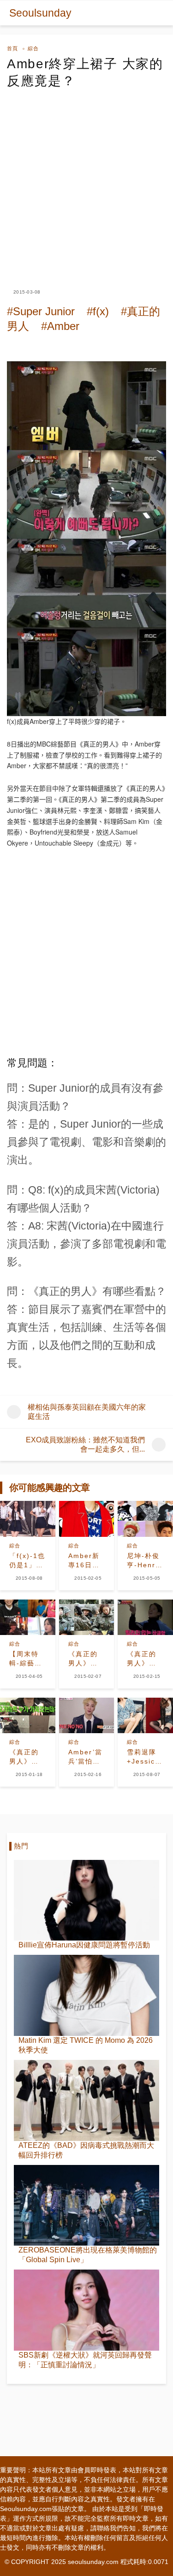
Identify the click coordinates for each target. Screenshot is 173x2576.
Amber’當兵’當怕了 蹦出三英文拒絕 (87, 1757)
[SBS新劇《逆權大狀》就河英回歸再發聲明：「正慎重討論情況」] (86, 2310)
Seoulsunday (40, 13)
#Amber (60, 326)
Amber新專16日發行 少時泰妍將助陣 (84, 1561)
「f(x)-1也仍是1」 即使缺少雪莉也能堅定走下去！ (27, 1561)
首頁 (12, 49)
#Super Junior (41, 311)
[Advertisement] (86, 180)
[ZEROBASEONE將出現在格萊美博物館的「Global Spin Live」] (86, 2205)
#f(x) (98, 311)
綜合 (33, 49)
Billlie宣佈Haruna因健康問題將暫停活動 (84, 1945)
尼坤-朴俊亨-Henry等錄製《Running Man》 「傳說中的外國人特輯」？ (145, 1561)
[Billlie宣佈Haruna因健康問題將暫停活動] (86, 1900)
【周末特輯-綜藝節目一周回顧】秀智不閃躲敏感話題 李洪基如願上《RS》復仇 (26, 1659)
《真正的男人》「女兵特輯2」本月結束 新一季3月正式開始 (85, 1659)
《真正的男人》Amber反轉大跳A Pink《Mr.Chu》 (145, 1659)
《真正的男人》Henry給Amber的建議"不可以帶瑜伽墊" (26, 1757)
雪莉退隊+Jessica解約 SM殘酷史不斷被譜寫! (145, 1757)
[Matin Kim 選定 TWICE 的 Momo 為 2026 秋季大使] (86, 1995)
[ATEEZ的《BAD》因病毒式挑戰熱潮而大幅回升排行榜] (86, 2100)
